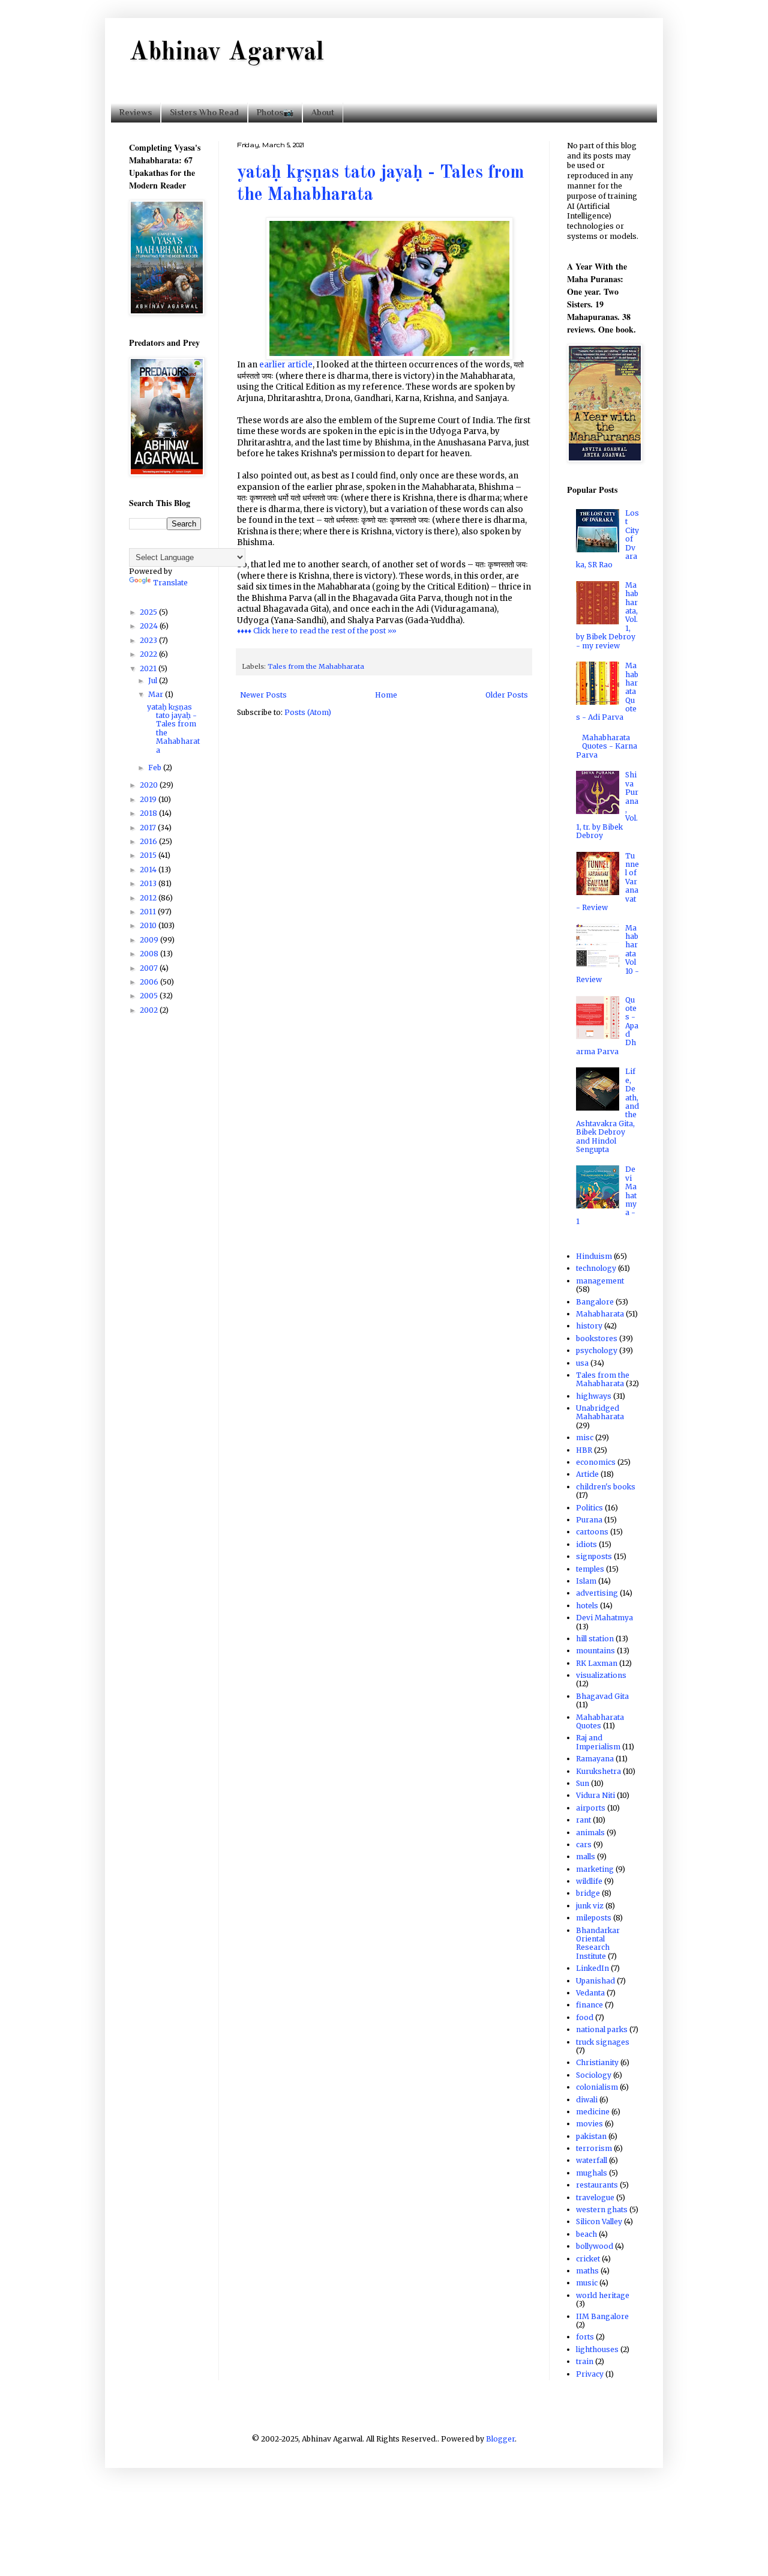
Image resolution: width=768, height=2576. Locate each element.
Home (386, 695)
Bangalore (595, 1302)
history (589, 1326)
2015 (149, 855)
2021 (149, 668)
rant (583, 1820)
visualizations (601, 1675)
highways (594, 1396)
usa (582, 1363)
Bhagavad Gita (602, 1696)
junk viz (590, 1906)
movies (589, 2124)
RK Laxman (597, 1663)
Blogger (500, 2439)
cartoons (592, 1532)
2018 (149, 813)
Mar (157, 694)
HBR (584, 1450)
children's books (606, 1487)
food (585, 2017)
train (585, 2361)
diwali (587, 2100)
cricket (588, 2259)
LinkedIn (592, 1968)
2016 (149, 841)
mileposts (594, 1918)
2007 (150, 968)
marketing (595, 1869)
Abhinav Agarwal (226, 53)
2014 (149, 870)
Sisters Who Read (204, 112)
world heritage (603, 2295)
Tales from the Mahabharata (316, 666)
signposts (594, 1556)
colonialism (597, 2087)
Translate (170, 583)
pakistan (591, 2136)
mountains (595, 1651)
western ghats (602, 2210)
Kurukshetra (598, 1771)
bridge (588, 1893)
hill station (595, 1639)
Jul (154, 680)
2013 (149, 883)
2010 (149, 925)
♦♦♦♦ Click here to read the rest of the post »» (317, 631)
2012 (149, 898)
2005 (150, 996)
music (587, 2283)
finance (589, 2005)
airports (591, 1808)
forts (585, 2337)
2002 (150, 1010)
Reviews (136, 112)
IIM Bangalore (602, 2316)
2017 (149, 828)
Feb (156, 768)
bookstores (597, 1338)
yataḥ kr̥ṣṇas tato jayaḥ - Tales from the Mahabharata (173, 728)
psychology (597, 1350)
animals (590, 1832)
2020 (150, 785)
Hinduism (594, 1256)
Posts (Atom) (308, 712)
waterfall (592, 2160)
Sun (583, 1783)
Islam (586, 1581)
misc (585, 1437)
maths (587, 2271)
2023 (149, 640)
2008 (150, 954)
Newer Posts (263, 695)
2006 (150, 982)
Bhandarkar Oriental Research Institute (598, 1943)
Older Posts (507, 695)
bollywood (595, 2246)
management (600, 1281)
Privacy (590, 2374)
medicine (593, 2112)
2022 (149, 654)
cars (584, 1845)
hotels (587, 1606)
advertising (597, 1593)
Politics (589, 1508)
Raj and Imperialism (598, 1742)
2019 (149, 799)
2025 (149, 612)
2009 (150, 940)
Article (587, 1474)
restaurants (597, 2185)
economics (596, 1462)
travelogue (595, 2197)
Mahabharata (600, 1314)
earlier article (286, 365)
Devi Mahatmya (604, 1618)
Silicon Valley (599, 2222)
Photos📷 (275, 112)
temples (590, 1569)
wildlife (589, 1881)
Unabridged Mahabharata (600, 1412)
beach (586, 2234)
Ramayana (595, 1759)
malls (586, 1857)
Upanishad (595, 1981)
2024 (150, 626)
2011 (149, 912)
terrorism (594, 2148)
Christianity (597, 2062)
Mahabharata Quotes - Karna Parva (607, 746)
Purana (589, 1520)
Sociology (594, 2075)
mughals (592, 2173)
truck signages (603, 2042)
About (323, 112)
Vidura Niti (595, 1795)
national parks (602, 2029)
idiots (586, 1544)
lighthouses (597, 2349)
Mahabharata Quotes (600, 1721)
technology (596, 1268)
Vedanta (590, 1993)
